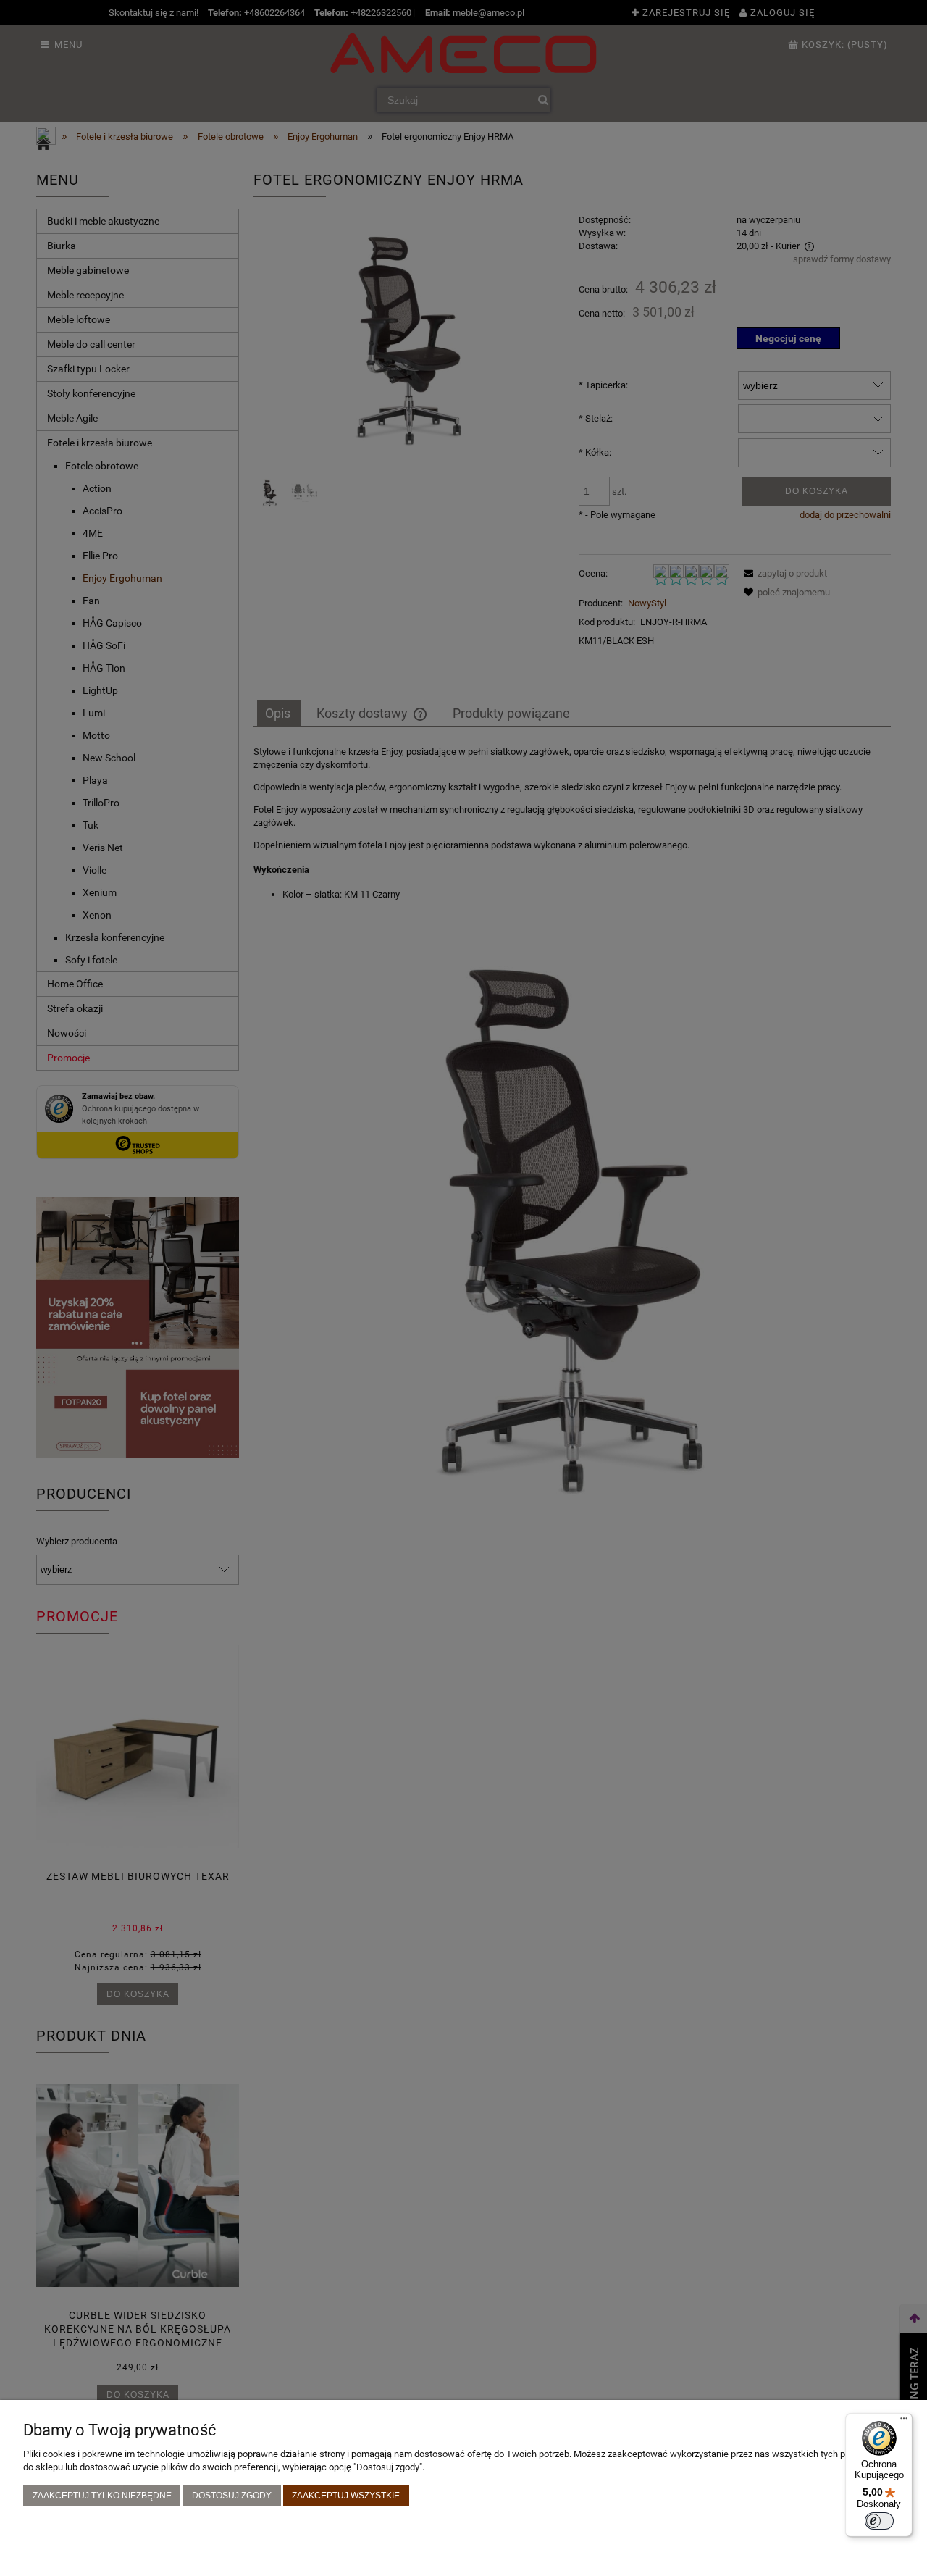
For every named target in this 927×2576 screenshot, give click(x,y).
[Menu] (904, 2422)
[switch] (879, 2521)
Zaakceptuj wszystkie (346, 2495)
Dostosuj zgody (232, 2495)
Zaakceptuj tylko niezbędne (102, 2495)
